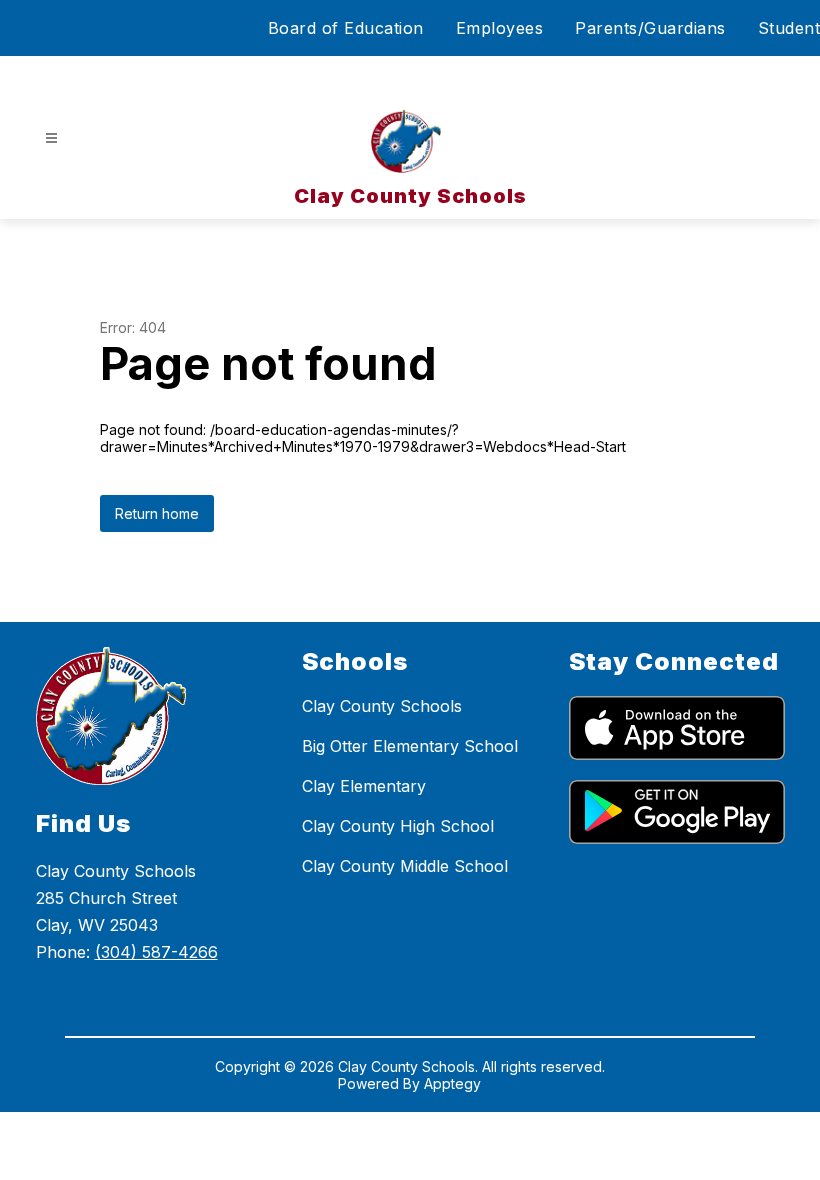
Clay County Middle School (405, 866)
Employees (500, 28)
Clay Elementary (364, 786)
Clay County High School (398, 826)
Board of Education (346, 28)
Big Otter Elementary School (410, 746)
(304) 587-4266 (156, 952)
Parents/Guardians (650, 28)
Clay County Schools (382, 706)
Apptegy (452, 1083)
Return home (157, 513)
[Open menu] (51, 138)
